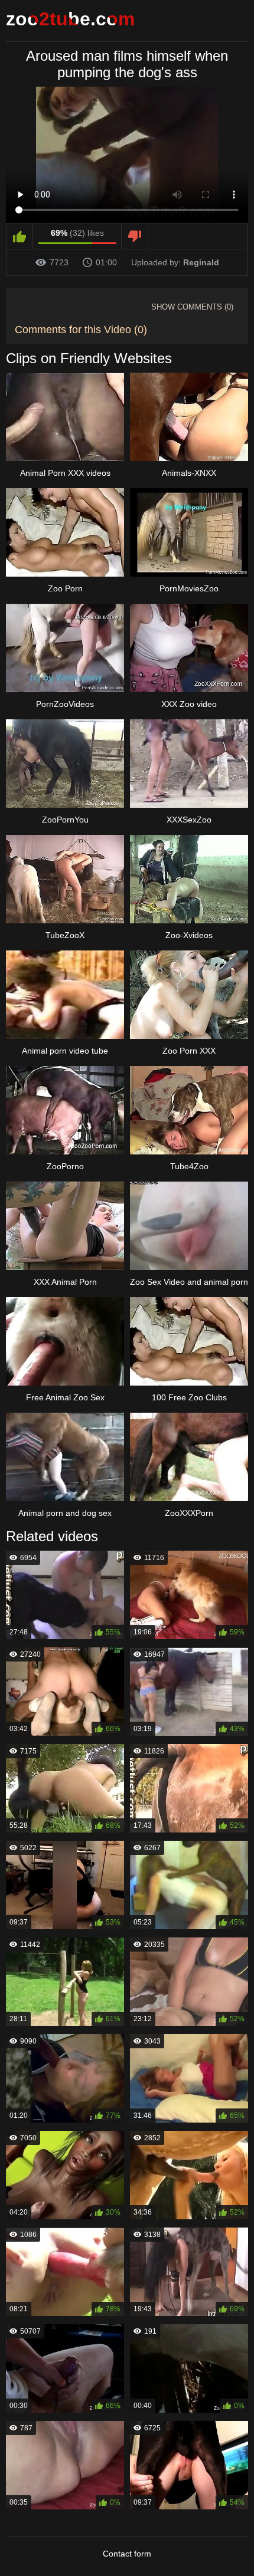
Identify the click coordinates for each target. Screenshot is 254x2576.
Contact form (127, 2554)
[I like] (20, 236)
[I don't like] (135, 236)
